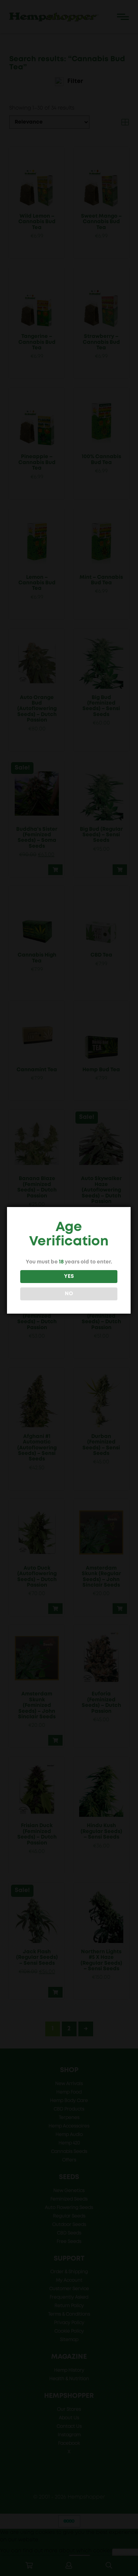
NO (69, 1294)
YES (69, 1276)
